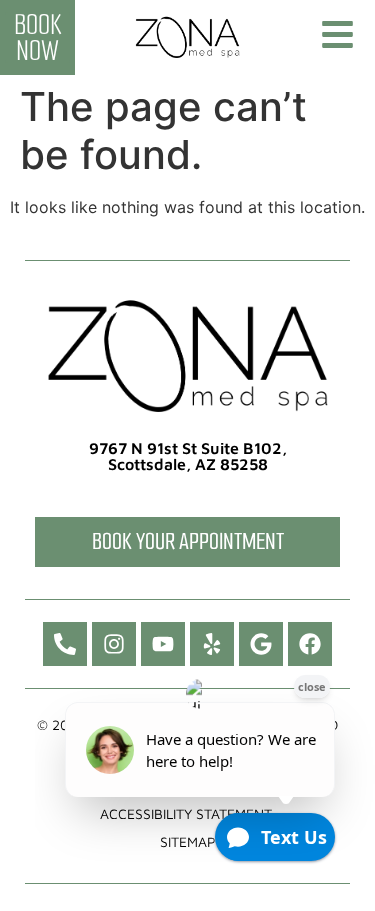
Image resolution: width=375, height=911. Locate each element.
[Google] (261, 644)
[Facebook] (310, 644)
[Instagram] (114, 644)
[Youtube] (163, 644)
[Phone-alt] (65, 644)
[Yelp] (212, 644)
